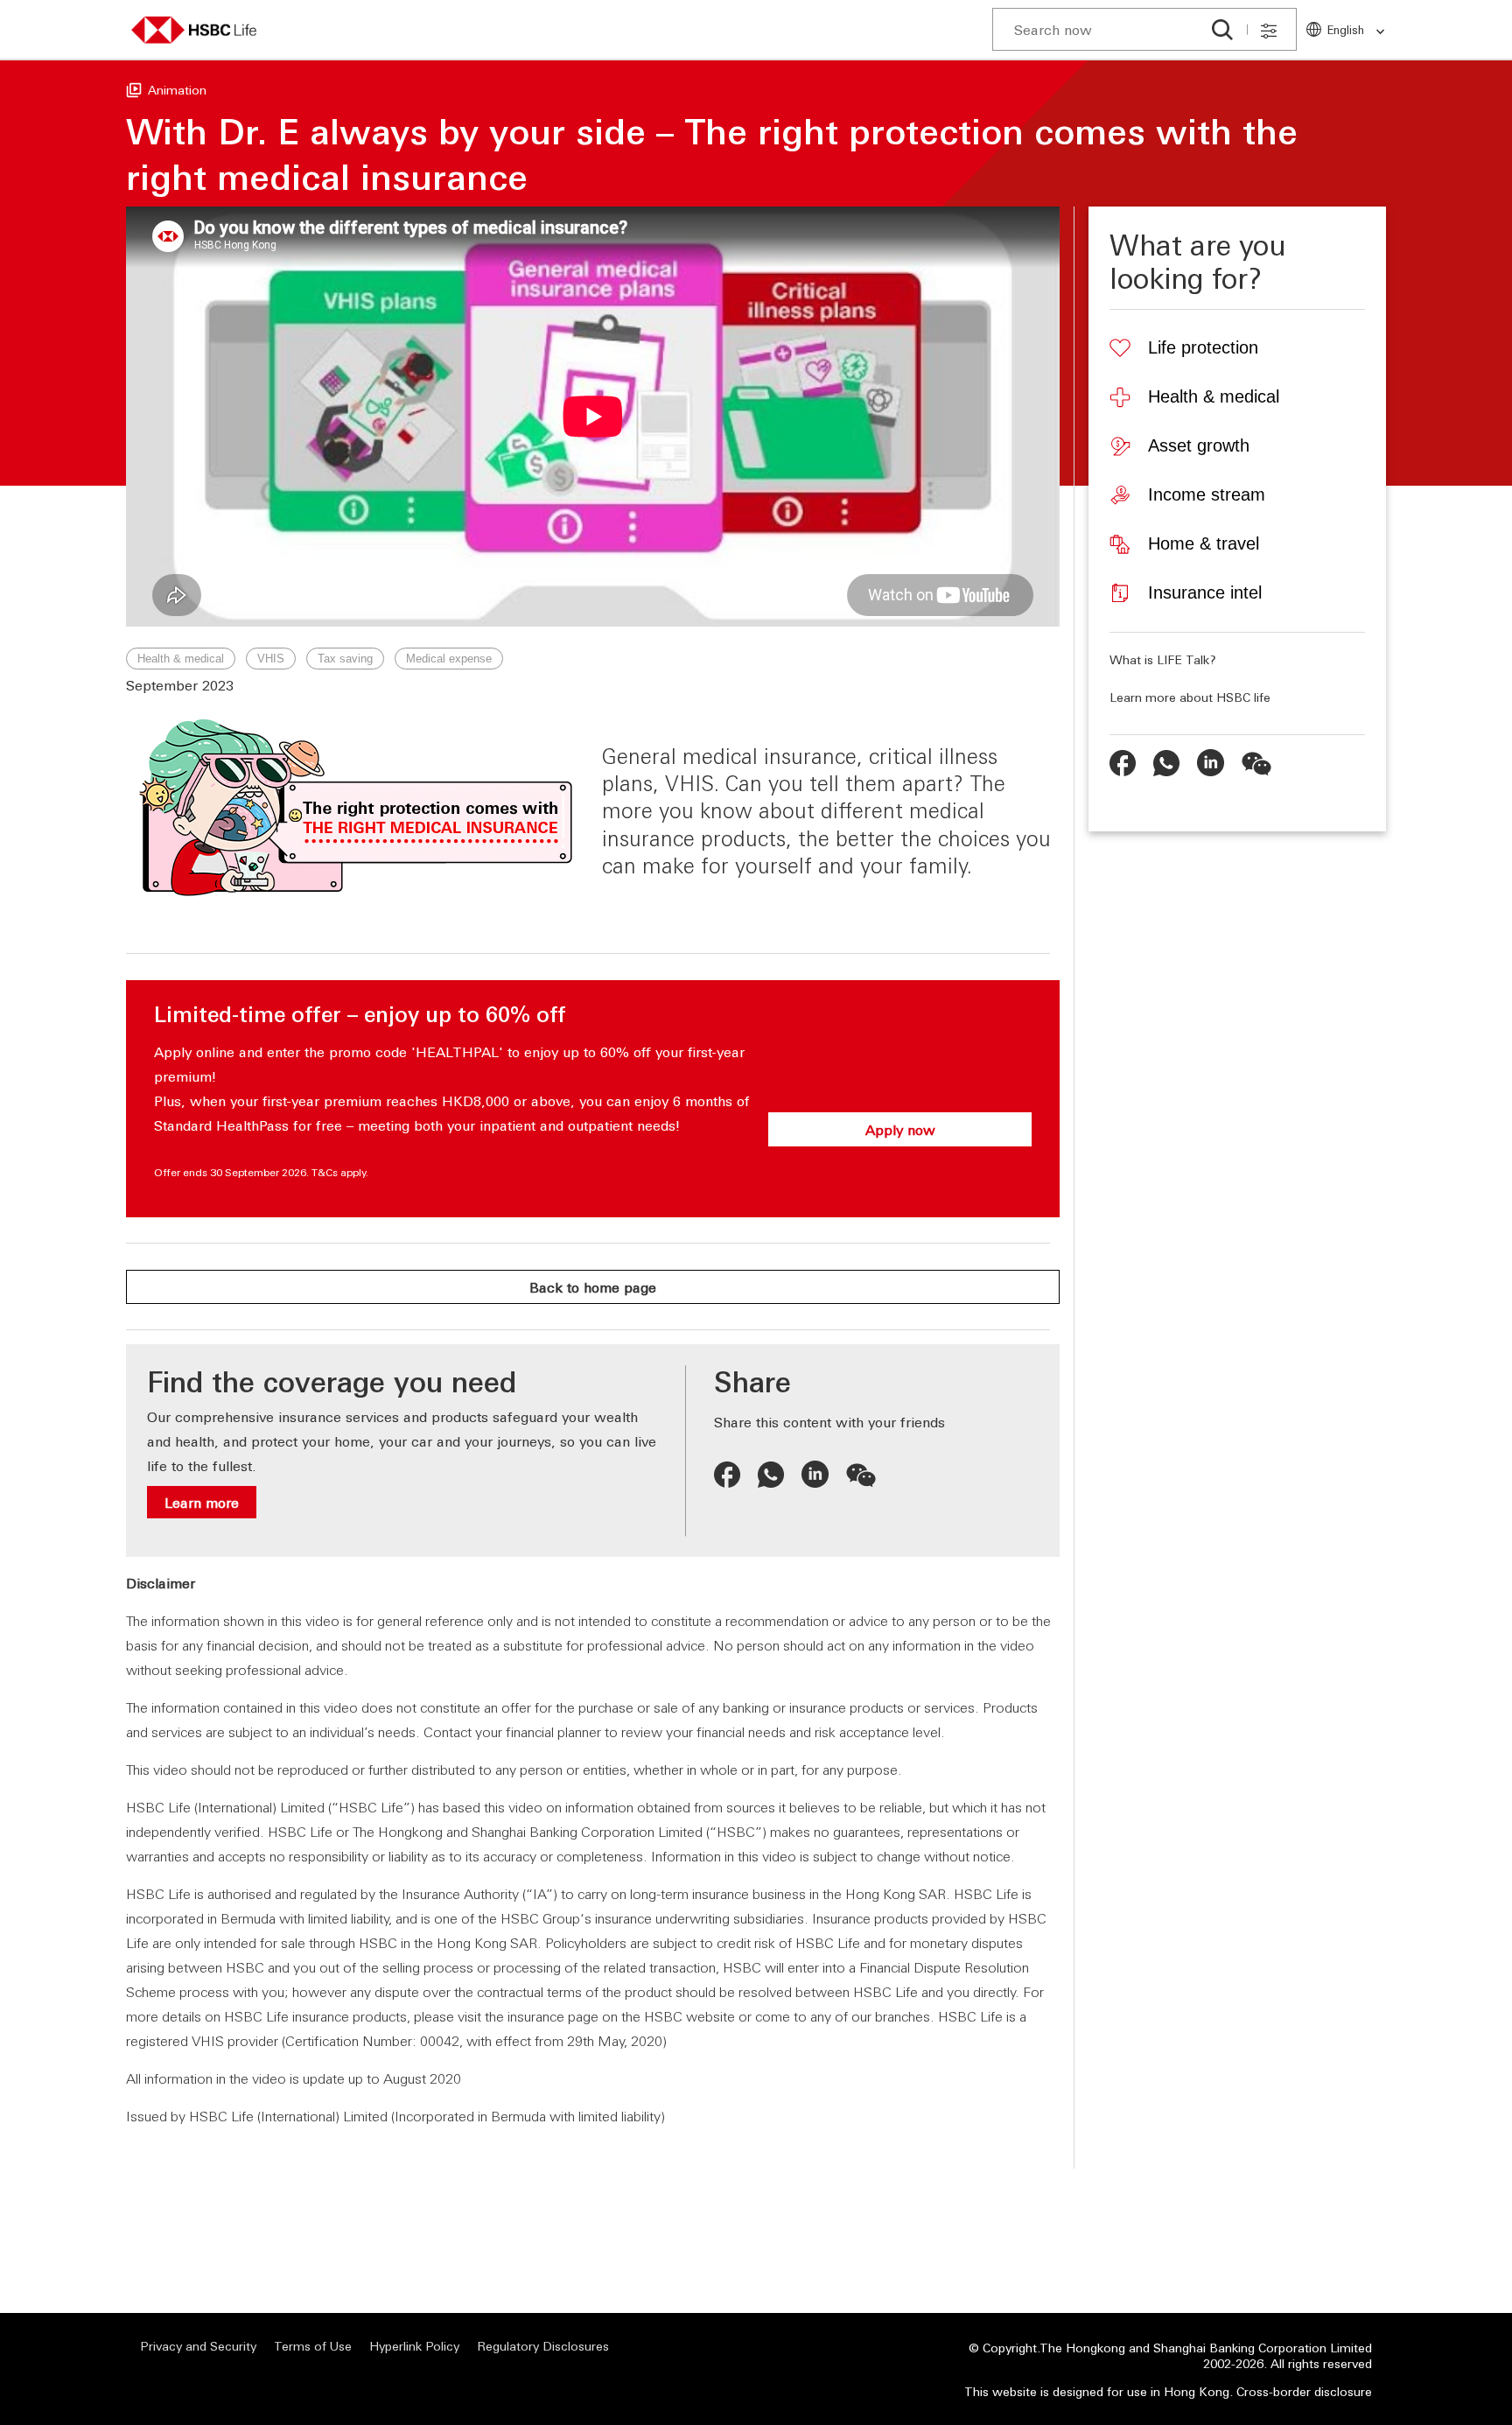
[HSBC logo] (194, 30)
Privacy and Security (198, 2346)
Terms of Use (313, 2346)
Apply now (900, 1129)
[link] (1375, 32)
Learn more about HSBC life (1190, 697)
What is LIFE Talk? (1163, 659)
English (1346, 29)
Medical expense (449, 659)
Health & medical (181, 659)
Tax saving (345, 659)
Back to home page (593, 1287)
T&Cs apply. (340, 1172)
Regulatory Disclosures (543, 2346)
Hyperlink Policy (414, 2346)
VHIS (271, 659)
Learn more (202, 1502)
